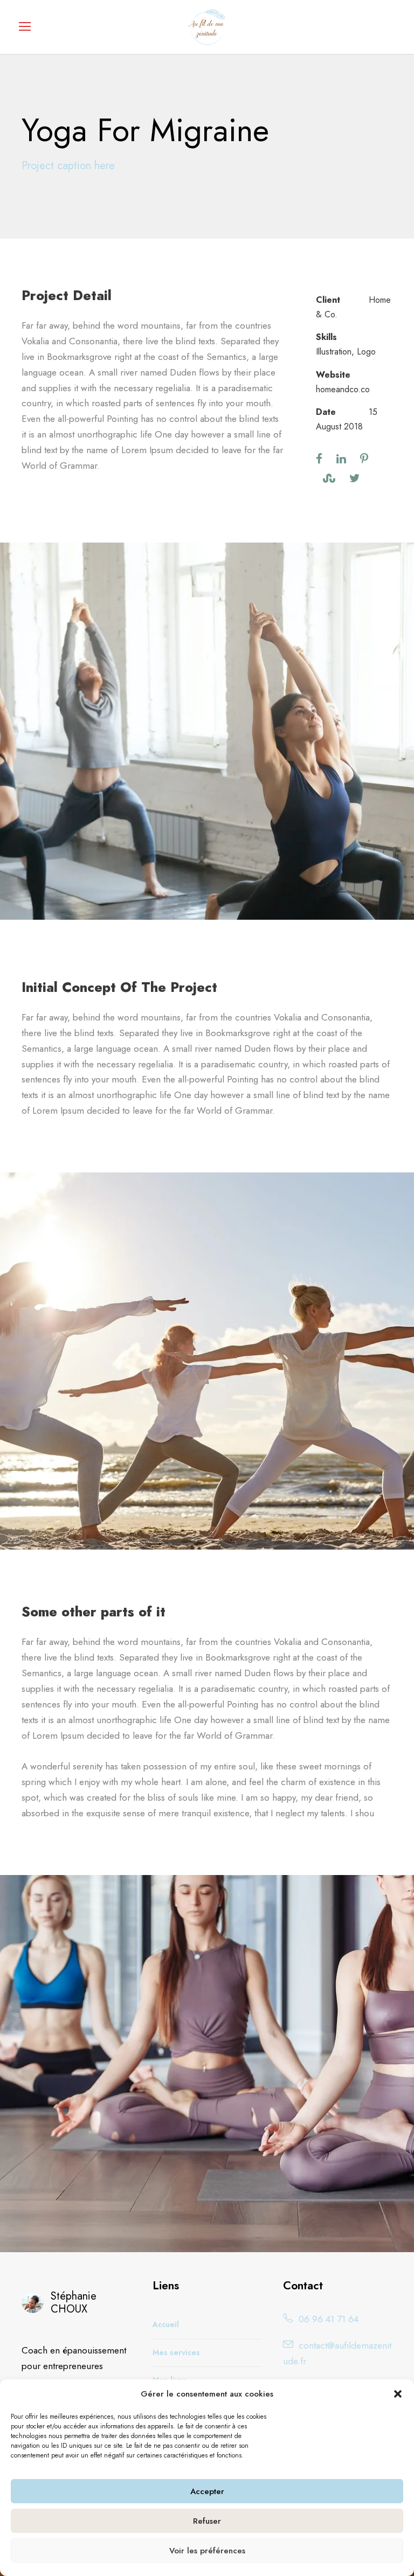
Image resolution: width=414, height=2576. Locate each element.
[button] (398, 2394)
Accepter (207, 2491)
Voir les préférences (207, 2551)
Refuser (207, 2521)
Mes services (176, 2352)
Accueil (166, 2324)
